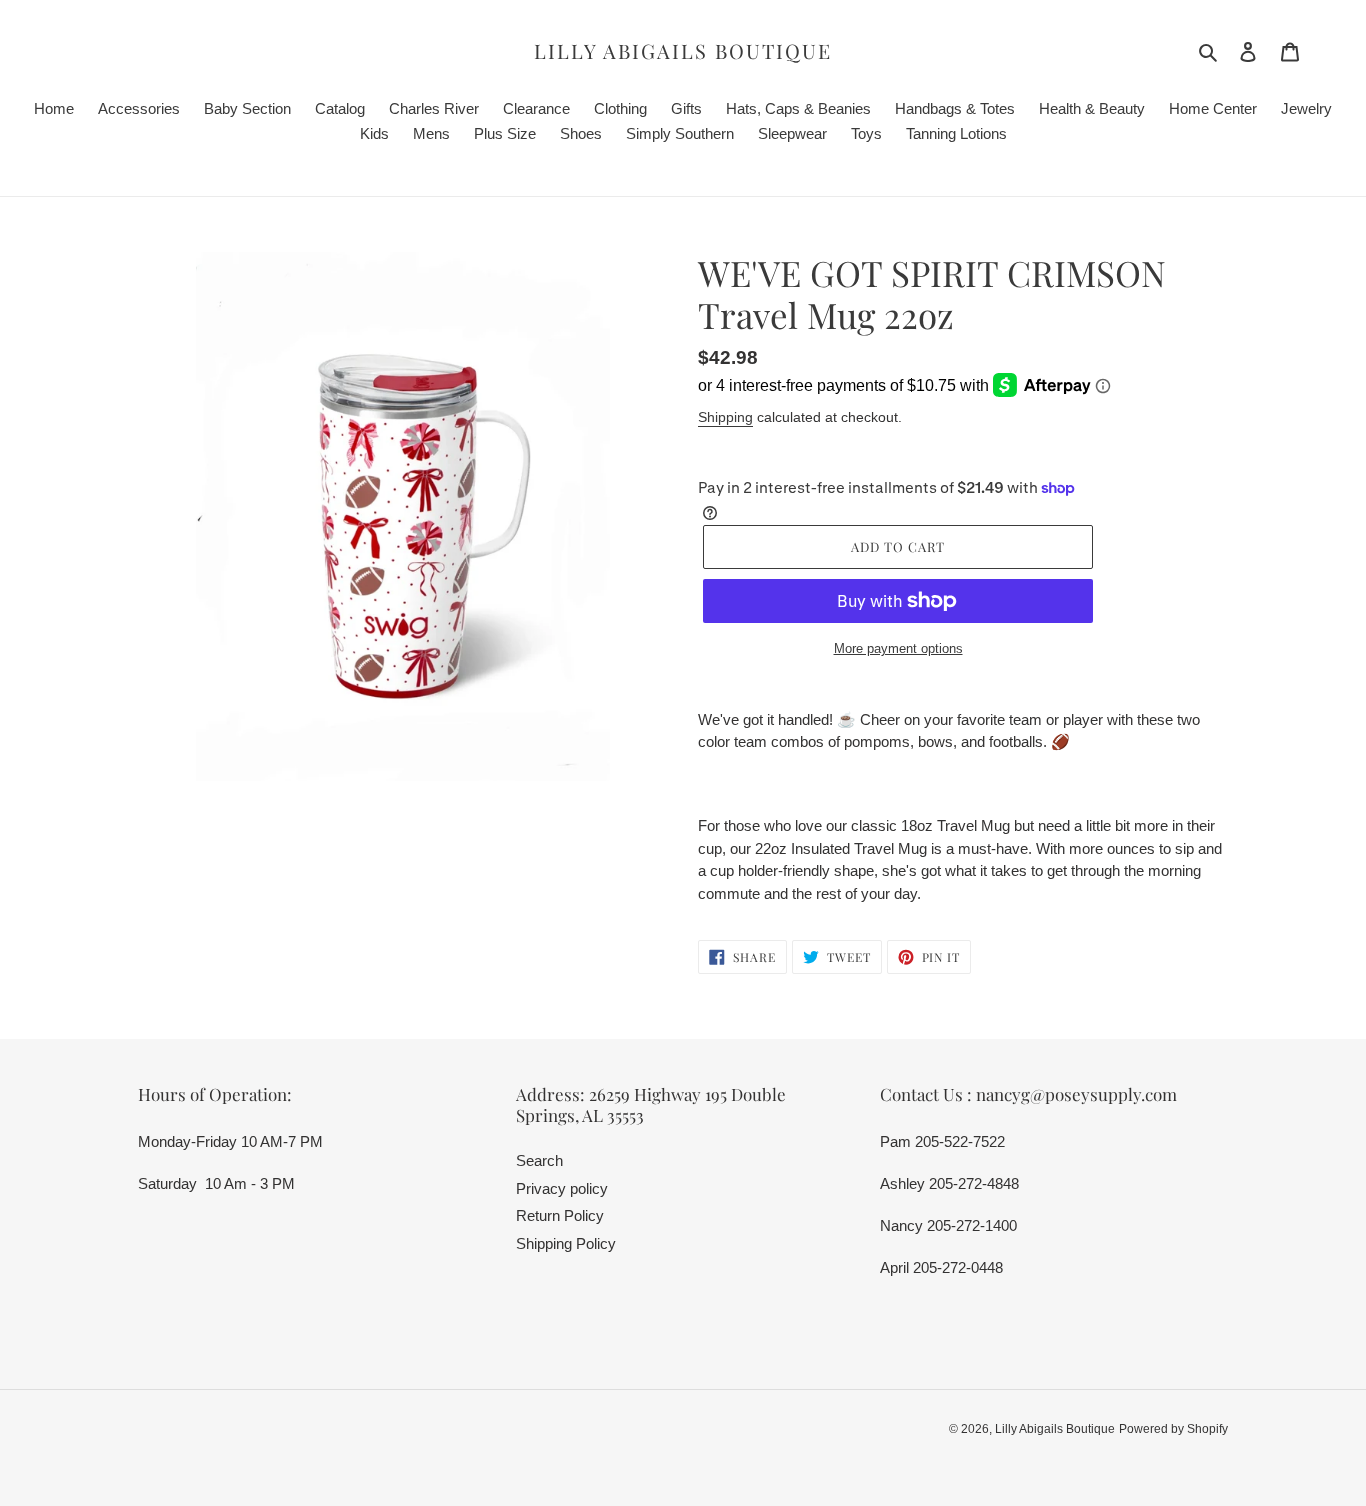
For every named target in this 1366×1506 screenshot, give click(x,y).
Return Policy (560, 1215)
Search (539, 1160)
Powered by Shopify (1173, 1429)
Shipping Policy (566, 1243)
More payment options (898, 648)
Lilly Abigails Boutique (683, 51)
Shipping (725, 417)
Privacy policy (562, 1188)
